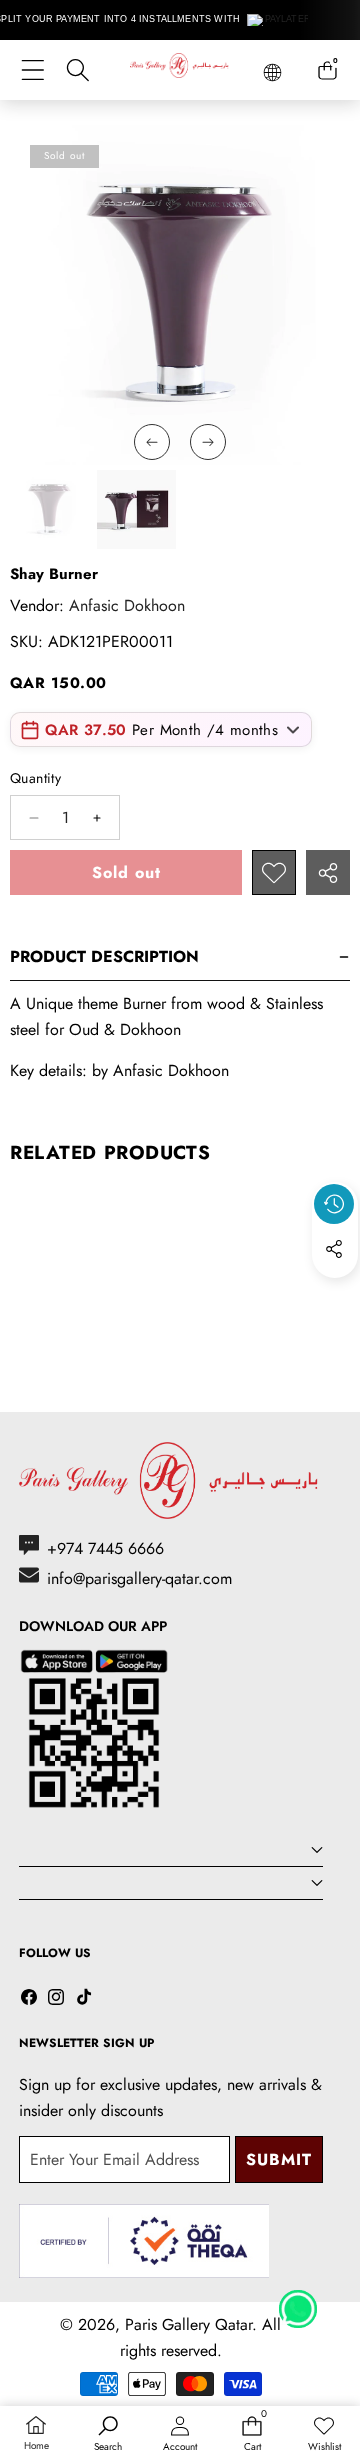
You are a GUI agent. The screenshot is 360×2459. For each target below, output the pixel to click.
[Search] (77, 70)
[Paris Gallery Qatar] (180, 69)
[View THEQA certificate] (144, 2241)
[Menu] (32, 70)
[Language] (272, 72)
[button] (335, 1295)
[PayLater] (279, 20)
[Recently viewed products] (334, 1204)
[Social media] (334, 1249)
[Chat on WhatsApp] (298, 2302)
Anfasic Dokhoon (127, 605)
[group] (49, 509)
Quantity (35, 778)
